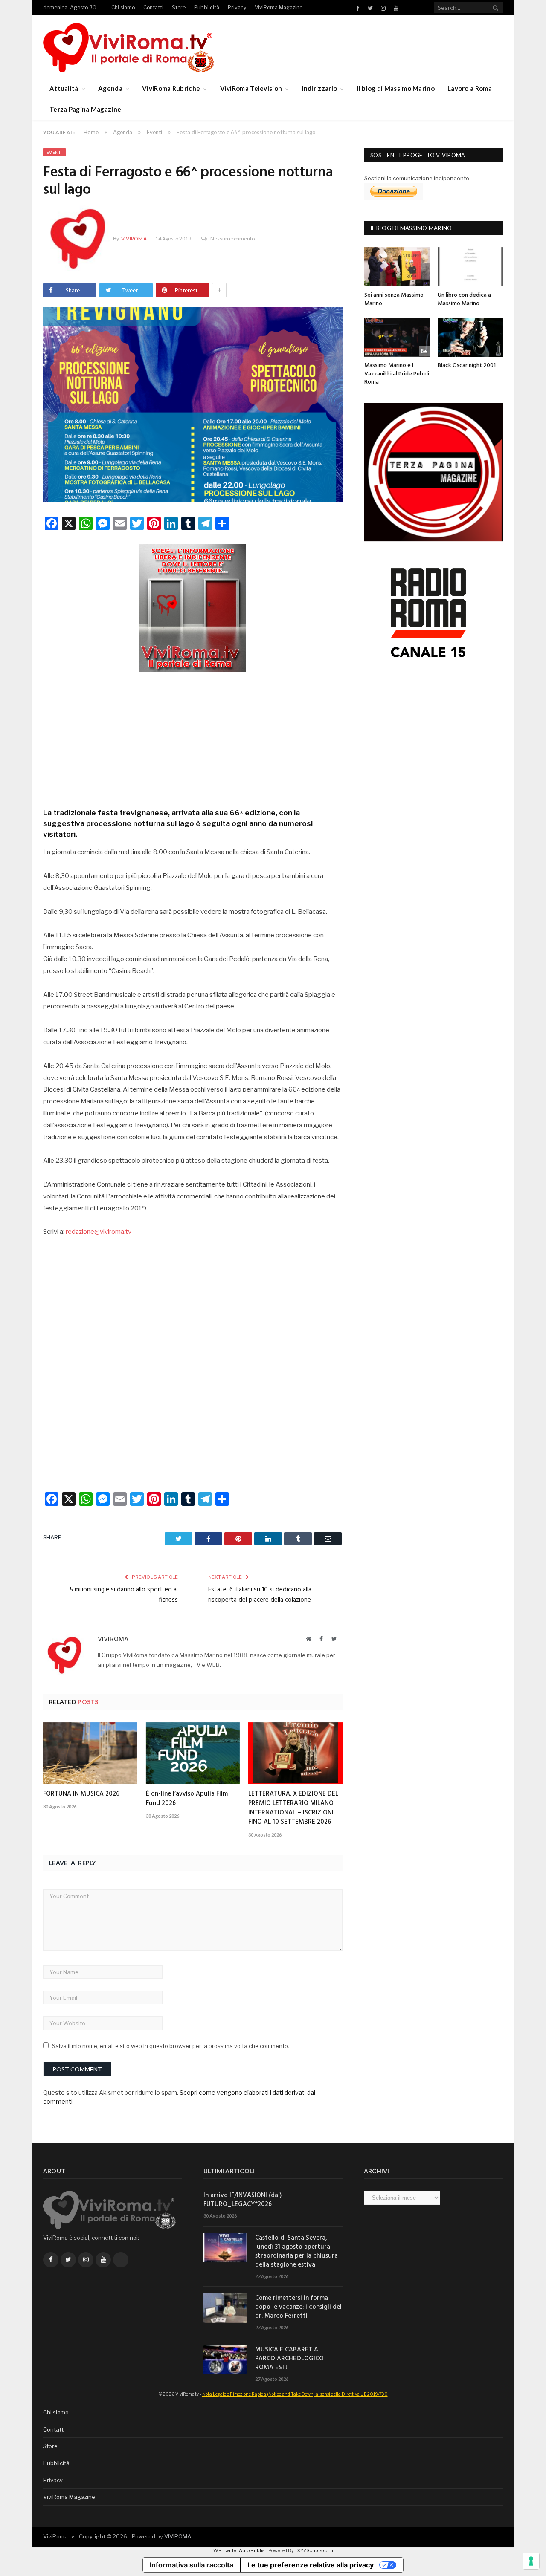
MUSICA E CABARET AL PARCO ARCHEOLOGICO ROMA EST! (289, 2359)
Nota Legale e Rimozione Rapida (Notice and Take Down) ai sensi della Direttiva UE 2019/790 (295, 2394)
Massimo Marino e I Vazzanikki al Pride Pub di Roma (397, 374)
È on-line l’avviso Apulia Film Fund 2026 (187, 1799)
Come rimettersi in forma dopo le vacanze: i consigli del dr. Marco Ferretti (298, 2307)
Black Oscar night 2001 (467, 365)
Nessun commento (232, 238)
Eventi (54, 152)
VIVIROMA (178, 2536)
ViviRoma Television (251, 88)
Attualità (64, 88)
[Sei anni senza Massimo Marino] (397, 267)
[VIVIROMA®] (128, 46)
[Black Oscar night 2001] (470, 337)
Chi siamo (123, 7)
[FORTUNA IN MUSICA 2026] (90, 1753)
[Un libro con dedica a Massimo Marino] (470, 267)
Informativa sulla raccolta (192, 2565)
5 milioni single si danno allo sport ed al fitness (124, 1595)
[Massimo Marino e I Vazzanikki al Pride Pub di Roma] (397, 337)
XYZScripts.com (315, 2550)
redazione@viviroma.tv (99, 1232)
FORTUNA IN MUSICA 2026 (81, 1794)
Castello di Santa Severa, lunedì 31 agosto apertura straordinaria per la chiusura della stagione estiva (296, 2252)
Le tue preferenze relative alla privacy (311, 2565)
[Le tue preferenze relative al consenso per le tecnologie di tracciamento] (531, 2561)
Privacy (237, 7)
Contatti (153, 7)
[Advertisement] (193, 737)
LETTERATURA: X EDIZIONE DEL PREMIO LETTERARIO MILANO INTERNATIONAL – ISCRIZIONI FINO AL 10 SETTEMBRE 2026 (293, 1808)
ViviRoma (134, 238)
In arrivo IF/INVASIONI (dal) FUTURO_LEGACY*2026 (243, 2200)
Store (179, 7)
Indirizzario (320, 88)
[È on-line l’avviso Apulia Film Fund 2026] (193, 1753)
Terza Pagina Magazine (85, 109)
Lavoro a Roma (470, 88)
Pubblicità (207, 7)
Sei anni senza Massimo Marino (394, 299)
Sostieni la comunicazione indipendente (417, 178)
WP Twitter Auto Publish (240, 2550)
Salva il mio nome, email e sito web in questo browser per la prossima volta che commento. (171, 2046)
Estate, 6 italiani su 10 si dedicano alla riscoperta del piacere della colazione (260, 1595)
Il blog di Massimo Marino (396, 88)
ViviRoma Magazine (279, 7)
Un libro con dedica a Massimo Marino (464, 299)
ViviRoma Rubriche (171, 88)
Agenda (110, 88)
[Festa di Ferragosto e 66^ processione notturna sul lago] (193, 406)
